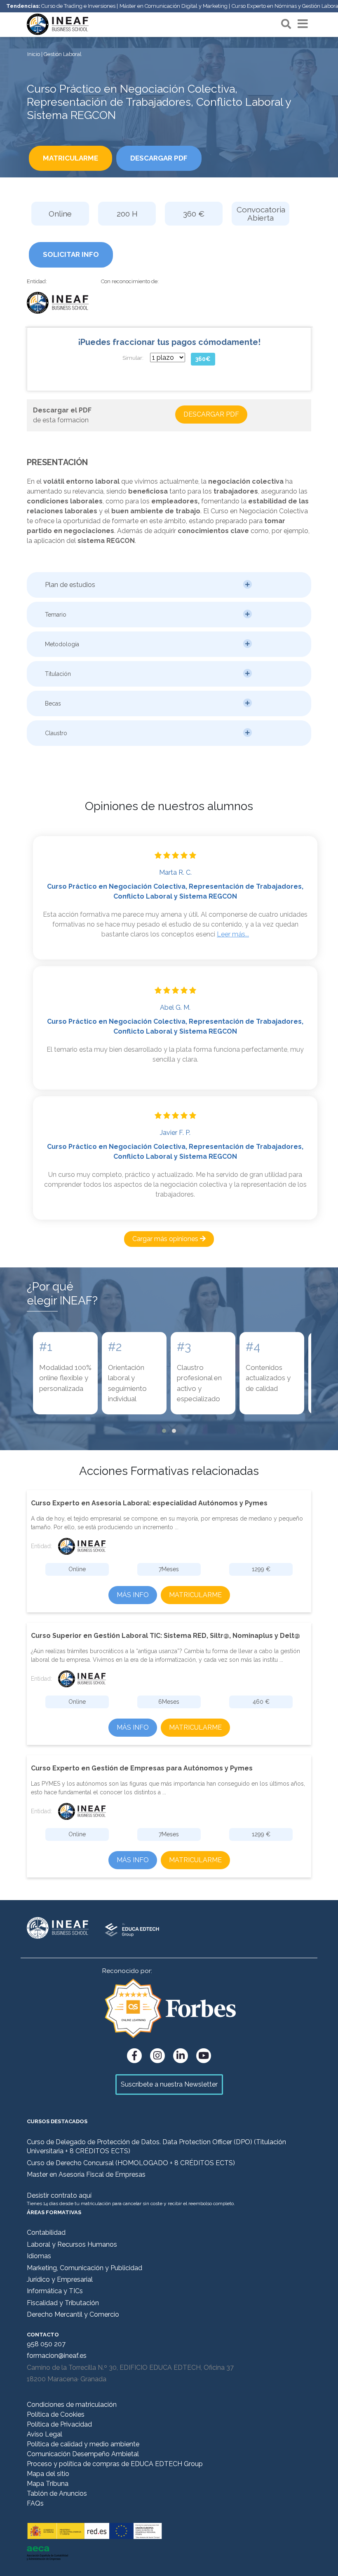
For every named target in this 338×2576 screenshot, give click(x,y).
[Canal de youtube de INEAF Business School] (204, 2056)
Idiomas (39, 2256)
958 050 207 (46, 2344)
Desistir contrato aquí (59, 2195)
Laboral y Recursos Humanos (72, 2244)
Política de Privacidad (59, 2424)
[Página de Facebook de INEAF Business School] (134, 2056)
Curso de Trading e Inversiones (78, 6)
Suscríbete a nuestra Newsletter (169, 2084)
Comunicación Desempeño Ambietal (83, 2454)
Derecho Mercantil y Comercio (73, 2314)
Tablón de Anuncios (57, 2493)
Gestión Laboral (63, 54)
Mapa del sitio (48, 2474)
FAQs (35, 2503)
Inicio (34, 54)
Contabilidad (46, 2232)
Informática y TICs (55, 2291)
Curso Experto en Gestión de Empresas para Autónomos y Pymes (142, 1768)
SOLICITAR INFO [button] (71, 254)
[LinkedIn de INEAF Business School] (181, 2056)
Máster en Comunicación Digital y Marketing (174, 6)
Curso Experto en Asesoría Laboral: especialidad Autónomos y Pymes (149, 1503)
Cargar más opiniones (166, 1239)
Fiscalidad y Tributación (63, 2303)
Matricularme (195, 1595)
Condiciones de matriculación (72, 2405)
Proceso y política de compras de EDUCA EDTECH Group (115, 2464)
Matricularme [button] (70, 158)
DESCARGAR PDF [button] (159, 158)
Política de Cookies (56, 2414)
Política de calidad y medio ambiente (83, 2444)
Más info (133, 1595)
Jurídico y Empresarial (60, 2279)
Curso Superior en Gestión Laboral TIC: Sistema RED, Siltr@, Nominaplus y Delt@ (165, 1636)
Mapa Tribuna (48, 2484)
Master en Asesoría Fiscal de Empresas (86, 2174)
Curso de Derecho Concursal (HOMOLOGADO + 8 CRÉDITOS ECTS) (131, 2163)
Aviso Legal (45, 2434)
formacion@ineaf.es (57, 2356)
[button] (169, 585)
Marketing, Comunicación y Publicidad (84, 2268)
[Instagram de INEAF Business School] (157, 2056)
